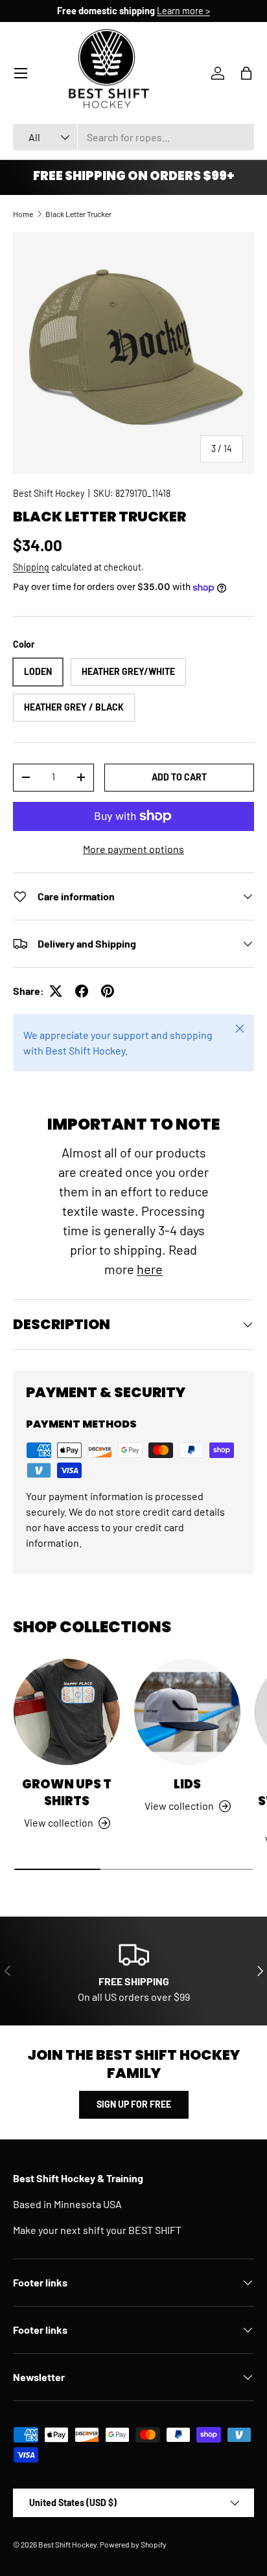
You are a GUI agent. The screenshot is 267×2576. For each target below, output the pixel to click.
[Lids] (187, 1712)
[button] (246, 73)
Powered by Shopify (133, 2544)
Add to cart (179, 777)
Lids (187, 1784)
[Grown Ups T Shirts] (67, 1712)
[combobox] (133, 137)
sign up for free (134, 2104)
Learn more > (183, 11)
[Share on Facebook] (82, 991)
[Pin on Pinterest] (108, 991)
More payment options (133, 849)
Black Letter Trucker (78, 214)
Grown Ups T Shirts (67, 1793)
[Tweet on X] (56, 991)
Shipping (31, 567)
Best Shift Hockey (49, 493)
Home (23, 214)
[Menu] (21, 73)
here (150, 1269)
